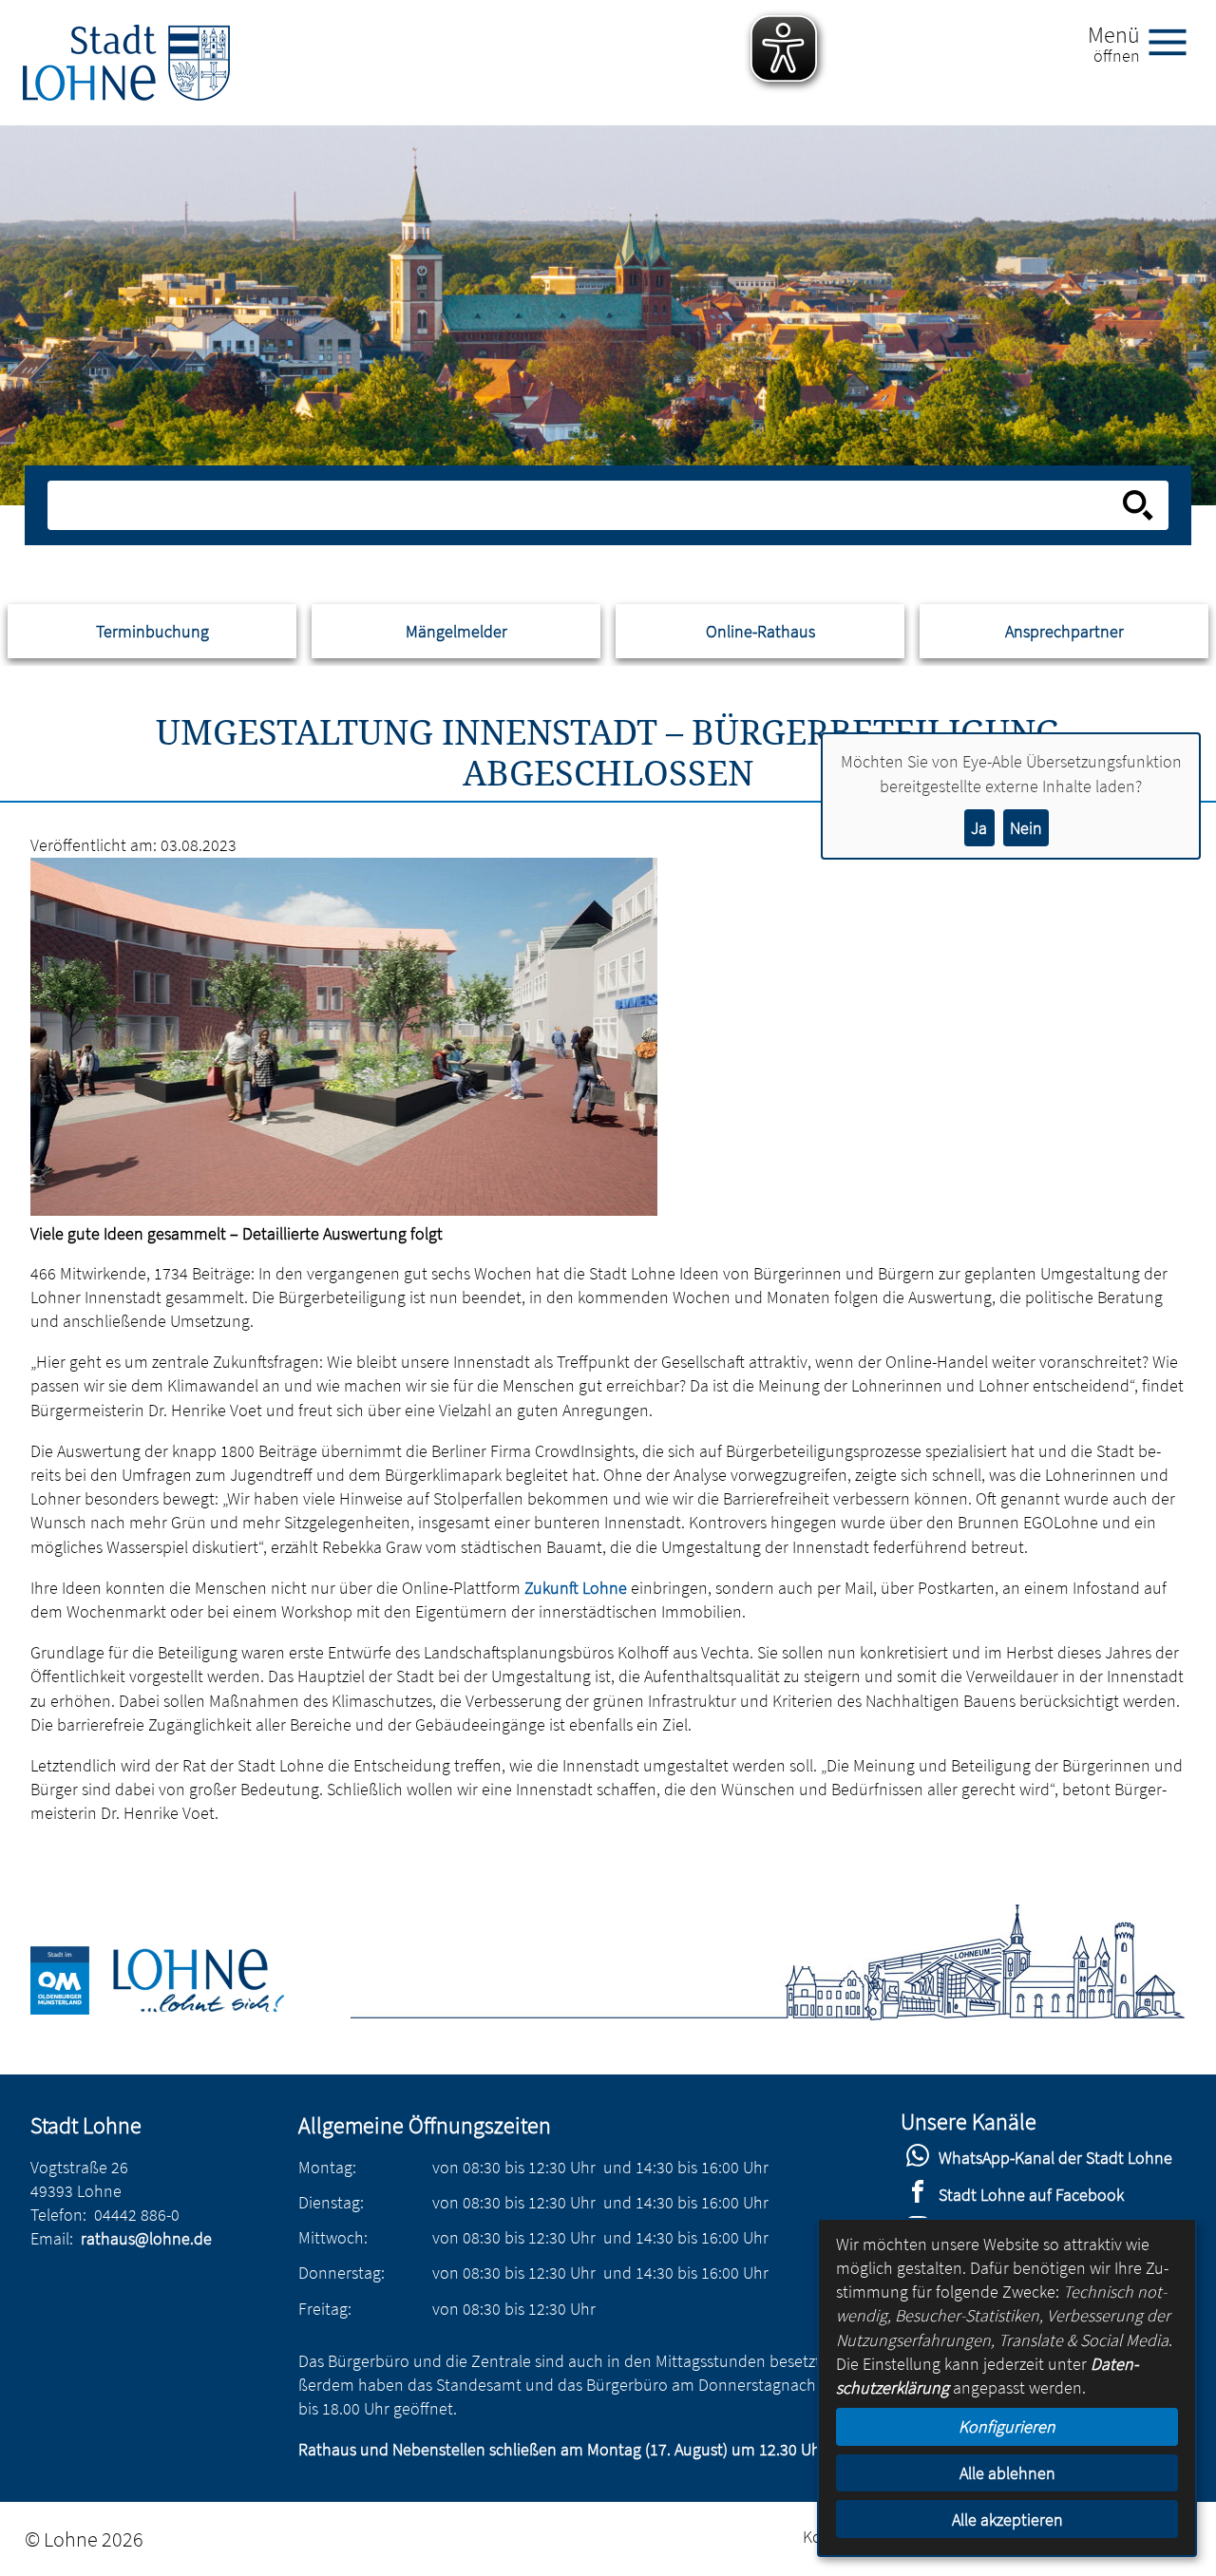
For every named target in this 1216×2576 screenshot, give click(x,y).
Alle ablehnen (1007, 2473)
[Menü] (1175, 41)
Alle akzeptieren (1007, 2519)
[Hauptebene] (126, 63)
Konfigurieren (1007, 2426)
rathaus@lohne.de (146, 2238)
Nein (1026, 828)
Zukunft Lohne (576, 1588)
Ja (979, 828)
